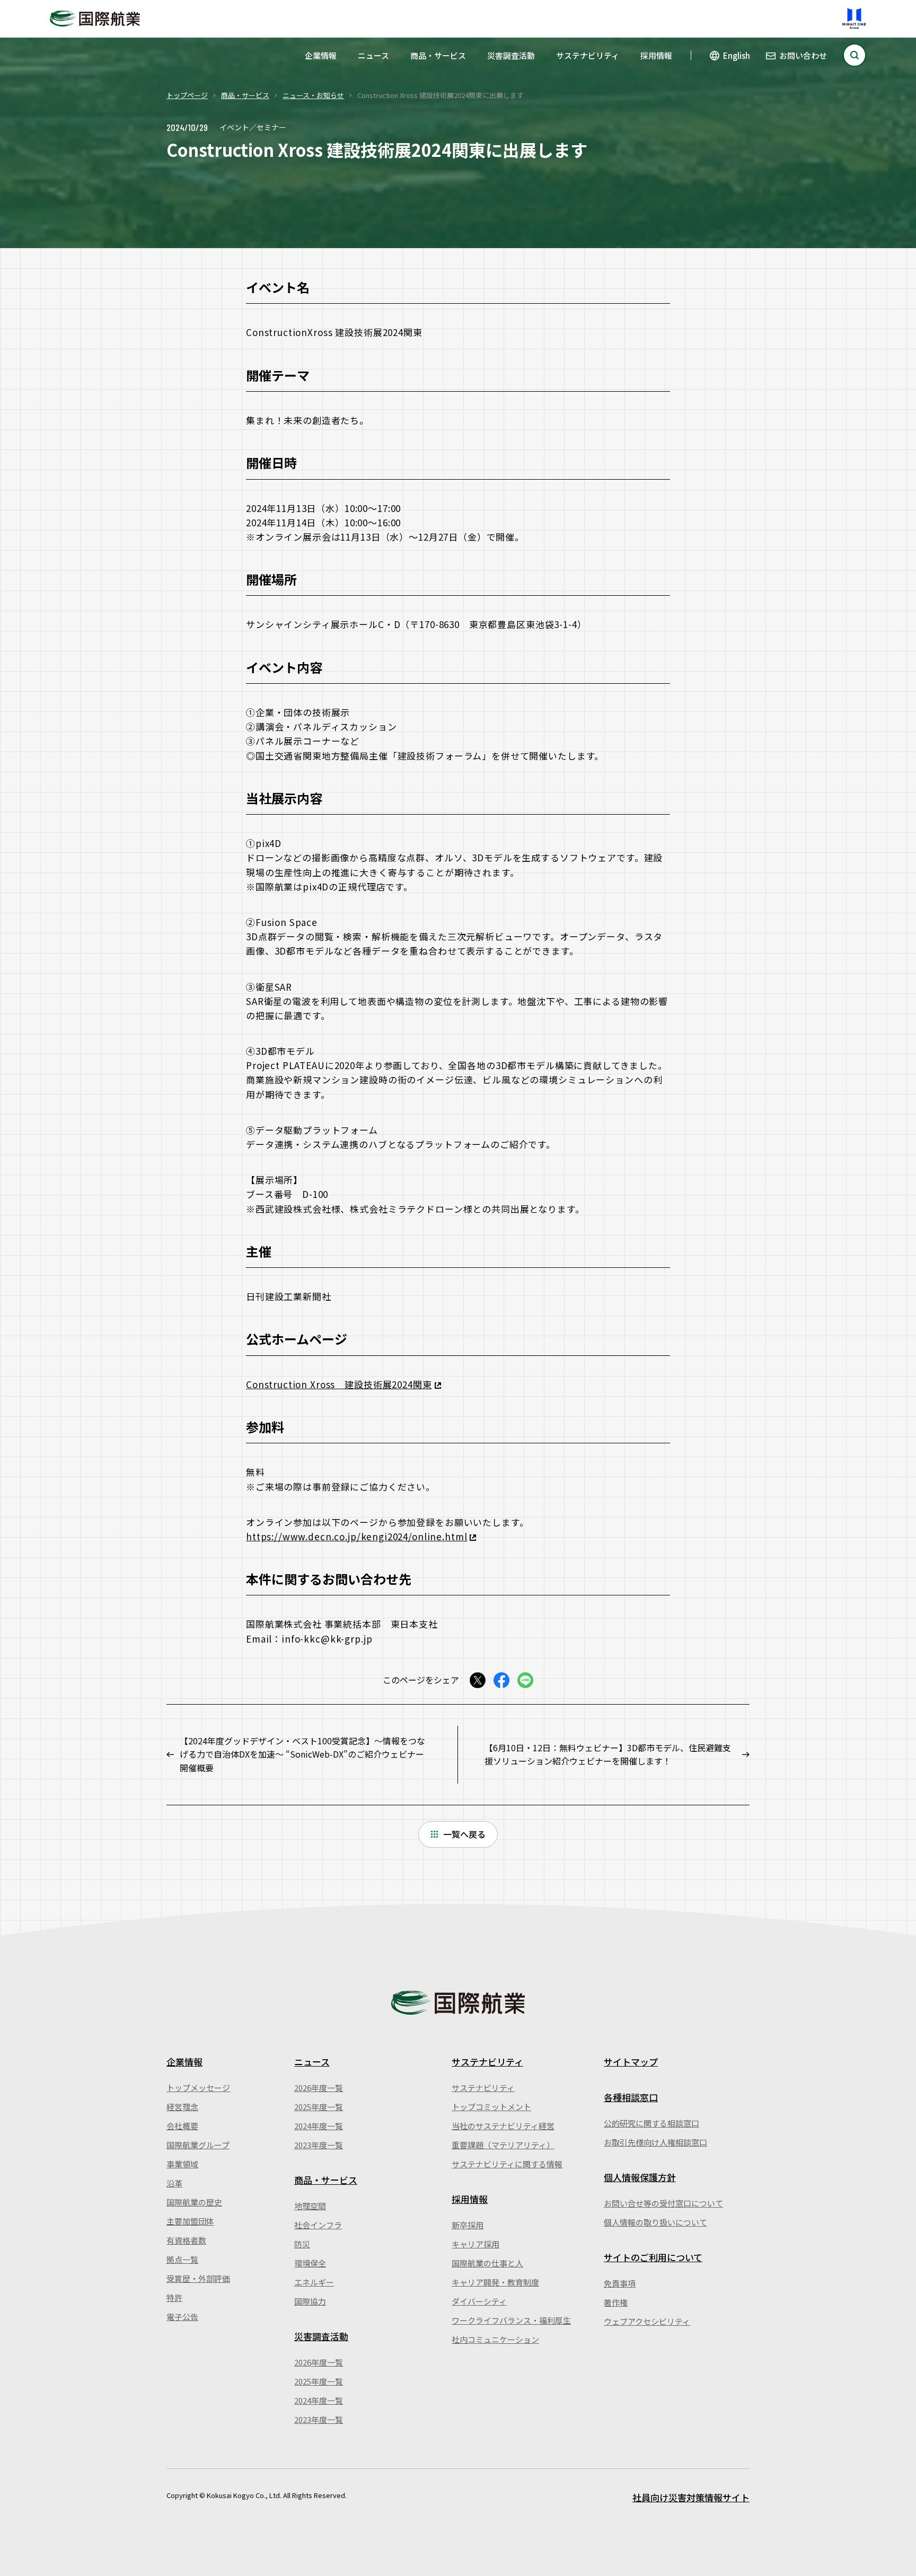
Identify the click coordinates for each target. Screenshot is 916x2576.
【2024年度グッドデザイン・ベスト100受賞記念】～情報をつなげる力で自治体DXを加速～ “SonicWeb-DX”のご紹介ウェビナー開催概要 (302, 1754)
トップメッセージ (198, 2088)
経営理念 (182, 2107)
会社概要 (182, 2126)
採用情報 (656, 55)
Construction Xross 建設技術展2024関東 (339, 1384)
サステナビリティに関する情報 (507, 2164)
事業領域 (182, 2164)
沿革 (174, 2183)
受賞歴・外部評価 (198, 2278)
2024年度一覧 (319, 2126)
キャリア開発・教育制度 (495, 2282)
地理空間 (310, 2206)
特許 (174, 2297)
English (737, 55)
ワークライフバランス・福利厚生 (511, 2320)
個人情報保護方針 (640, 2177)
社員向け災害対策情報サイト (691, 2497)
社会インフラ (318, 2225)
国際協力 (310, 2301)
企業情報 (321, 55)
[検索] (855, 55)
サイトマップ (631, 2062)
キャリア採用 (475, 2244)
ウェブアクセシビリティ (647, 2321)
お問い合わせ (803, 55)
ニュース (373, 55)
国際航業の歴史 (194, 2202)
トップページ (187, 95)
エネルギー (314, 2282)
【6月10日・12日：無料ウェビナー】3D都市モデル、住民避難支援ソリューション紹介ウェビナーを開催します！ (608, 1754)
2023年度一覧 (319, 2145)
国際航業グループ (198, 2145)
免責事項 (620, 2283)
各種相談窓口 (631, 2097)
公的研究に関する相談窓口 (651, 2123)
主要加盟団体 (190, 2221)
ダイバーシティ (479, 2301)
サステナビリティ (588, 55)
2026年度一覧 (319, 2088)
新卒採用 (468, 2225)
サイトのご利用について (653, 2257)
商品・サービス (438, 55)
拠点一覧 (182, 2259)
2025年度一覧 (319, 2107)
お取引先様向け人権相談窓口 (655, 2142)
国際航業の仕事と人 (487, 2263)
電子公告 (182, 2317)
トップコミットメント (491, 2107)
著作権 (616, 2302)
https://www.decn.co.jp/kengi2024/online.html (356, 1536)
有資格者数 (186, 2240)
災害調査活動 (511, 55)
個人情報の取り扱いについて (655, 2222)
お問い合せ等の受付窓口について (663, 2203)
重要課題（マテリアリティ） (503, 2145)
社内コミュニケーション (495, 2339)
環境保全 (310, 2263)
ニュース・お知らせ (313, 95)
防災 (302, 2244)
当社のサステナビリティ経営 (503, 2126)
